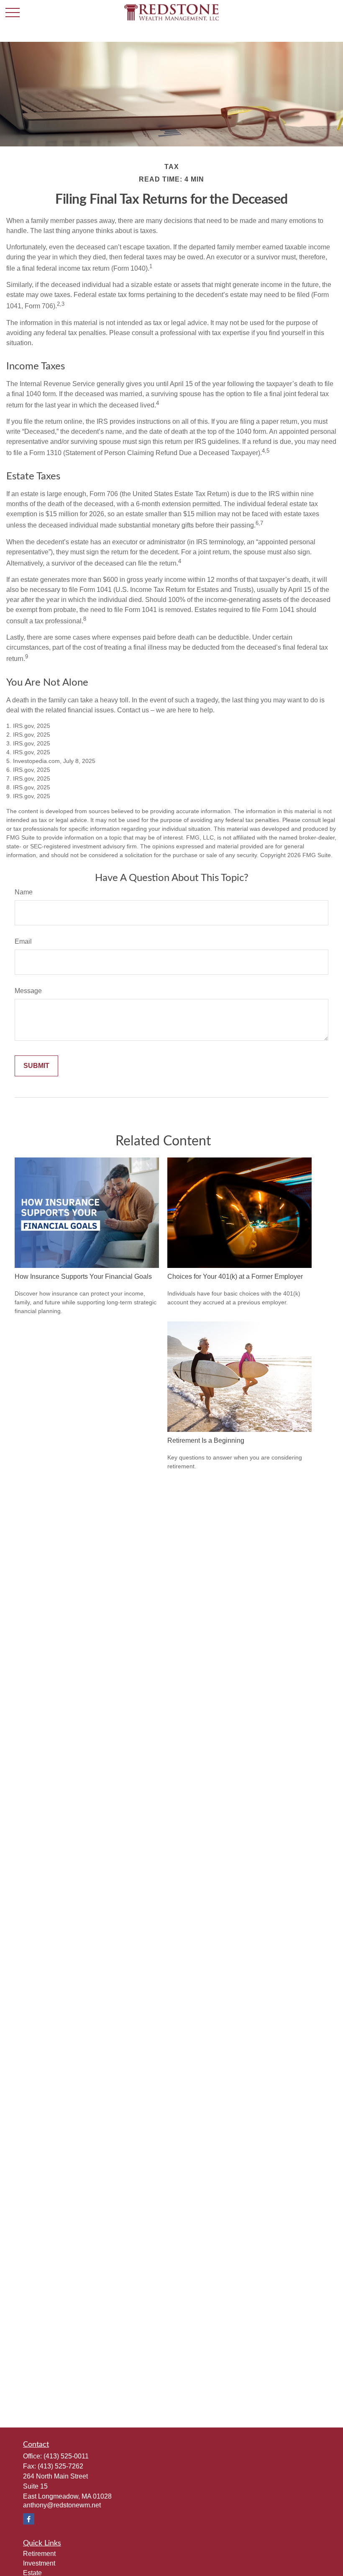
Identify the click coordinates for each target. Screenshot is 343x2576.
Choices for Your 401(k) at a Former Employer (235, 1276)
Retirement (39, 2554)
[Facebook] (29, 2519)
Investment (39, 2563)
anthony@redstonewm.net (62, 2505)
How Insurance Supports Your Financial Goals (83, 1276)
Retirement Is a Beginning (206, 1440)
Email (23, 941)
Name (24, 892)
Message (28, 991)
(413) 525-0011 (66, 2456)
